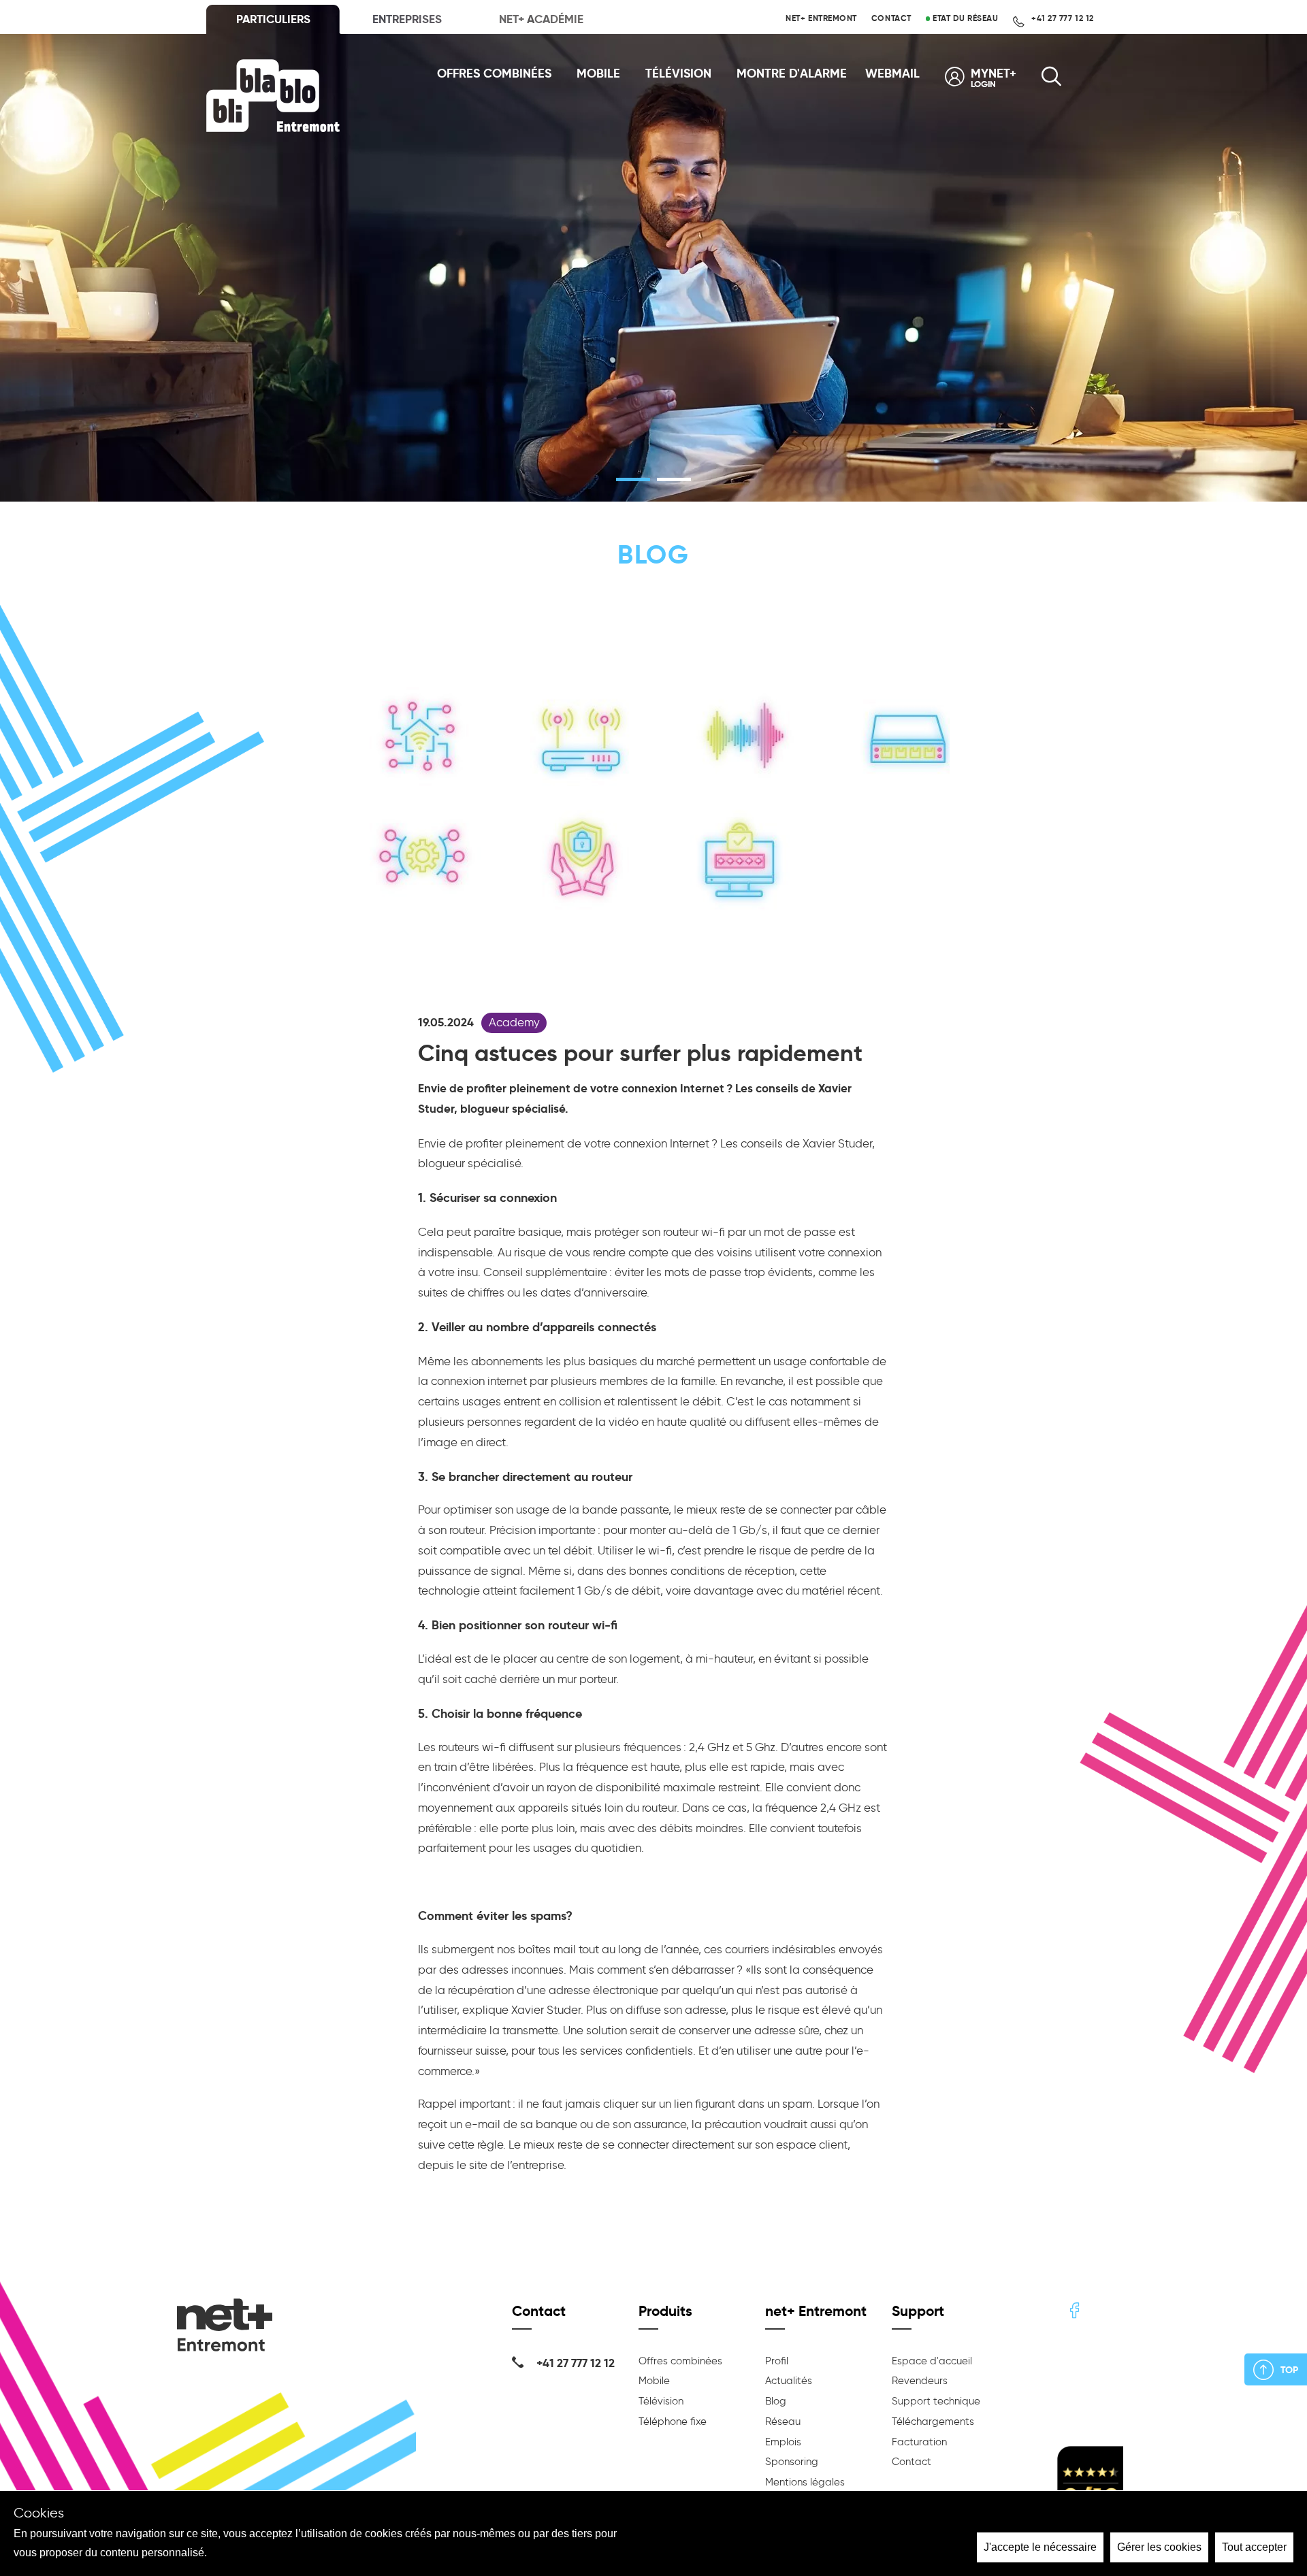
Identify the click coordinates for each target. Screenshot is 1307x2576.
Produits (665, 2311)
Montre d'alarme (792, 74)
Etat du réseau (964, 18)
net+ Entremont (821, 18)
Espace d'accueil (932, 2361)
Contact (891, 18)
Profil (777, 2361)
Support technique (936, 2401)
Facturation (919, 2442)
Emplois (783, 2442)
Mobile (598, 74)
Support (918, 2311)
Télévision (678, 74)
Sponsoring (792, 2462)
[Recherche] (1051, 81)
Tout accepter (1254, 2547)
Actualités (789, 2381)
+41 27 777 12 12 (1062, 18)
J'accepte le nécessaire (1040, 2547)
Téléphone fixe (673, 2422)
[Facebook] (1075, 2312)
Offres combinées (494, 74)
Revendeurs (920, 2381)
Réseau (783, 2422)
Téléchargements (933, 2422)
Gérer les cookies (1159, 2547)
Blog (776, 2401)
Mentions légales (805, 2482)
